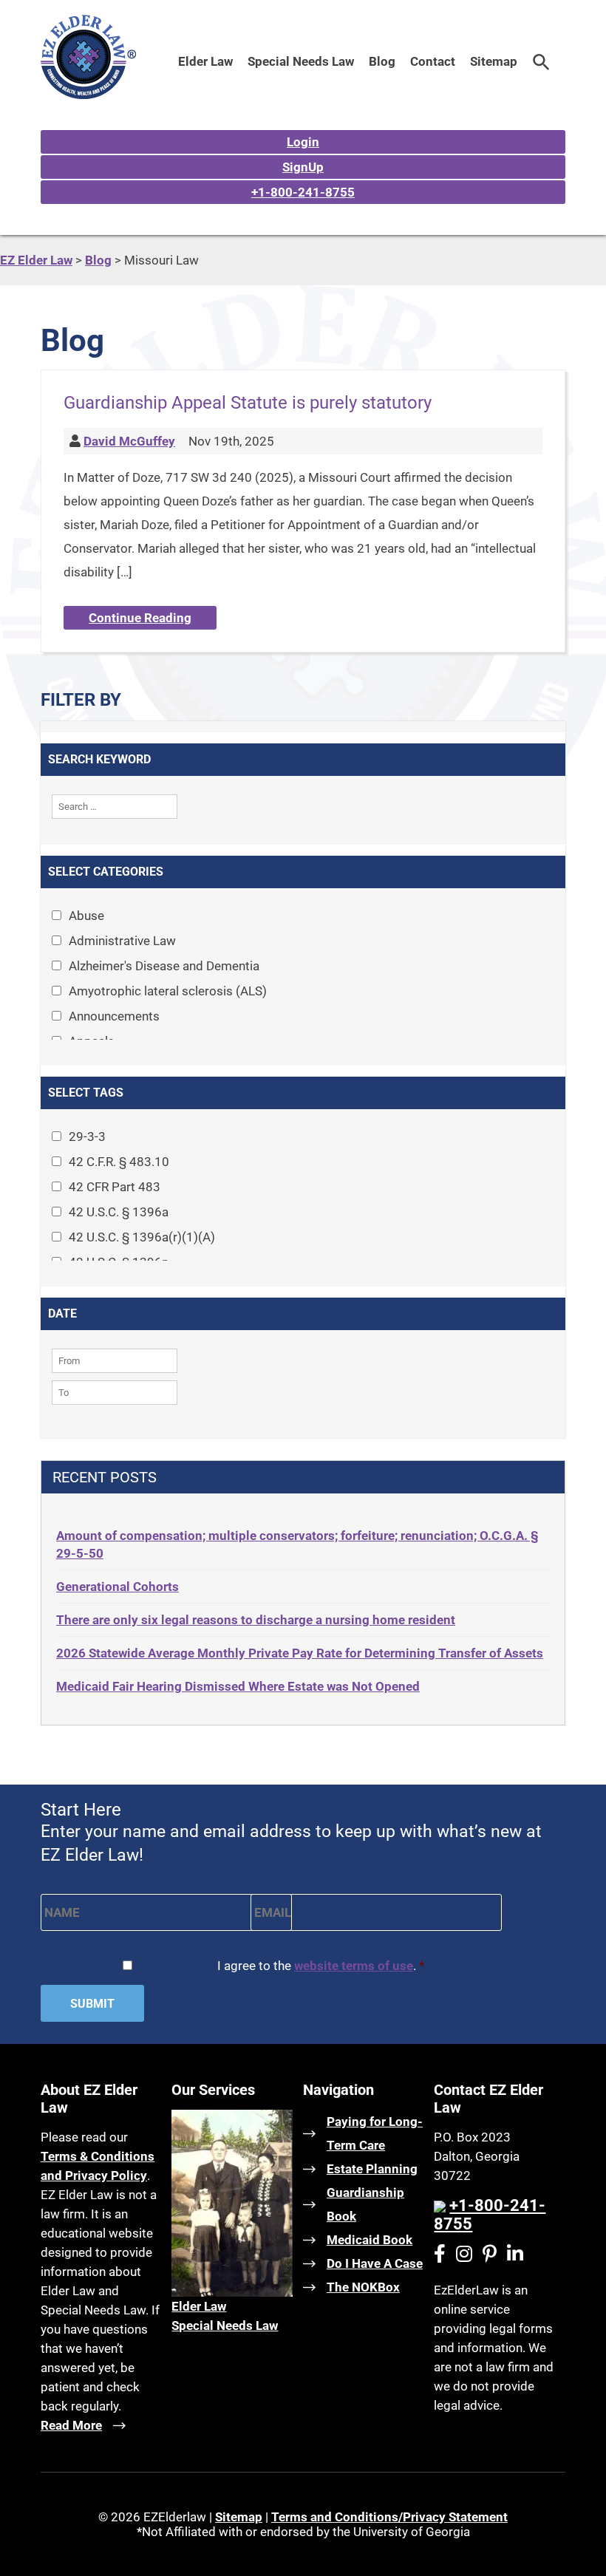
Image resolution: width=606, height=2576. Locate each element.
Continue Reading (140, 618)
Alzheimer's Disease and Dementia (164, 966)
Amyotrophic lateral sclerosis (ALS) (168, 991)
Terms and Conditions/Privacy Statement (389, 2517)
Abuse (86, 916)
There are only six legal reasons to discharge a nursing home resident (256, 1620)
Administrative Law (122, 941)
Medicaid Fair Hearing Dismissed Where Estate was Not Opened (238, 1686)
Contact (433, 61)
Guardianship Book (365, 2204)
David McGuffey (129, 441)
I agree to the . (321, 1966)
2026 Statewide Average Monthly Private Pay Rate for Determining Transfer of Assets (300, 1653)
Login (303, 142)
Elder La (194, 2306)
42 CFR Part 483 (115, 1187)
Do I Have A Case (375, 2263)
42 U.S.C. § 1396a (119, 1212)
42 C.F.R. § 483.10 (119, 1162)
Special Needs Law (301, 61)
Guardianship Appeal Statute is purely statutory (248, 403)
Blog (382, 61)
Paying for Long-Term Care (375, 2133)
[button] (541, 61)
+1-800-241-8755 (303, 192)
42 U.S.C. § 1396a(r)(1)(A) (142, 1237)
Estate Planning (372, 2169)
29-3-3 (87, 1137)
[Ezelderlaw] (88, 95)
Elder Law (205, 61)
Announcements (114, 1016)
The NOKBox (363, 2287)
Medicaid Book (370, 2240)
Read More (71, 2425)
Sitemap (494, 61)
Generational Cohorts (118, 1587)
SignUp (303, 167)
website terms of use (354, 1966)
